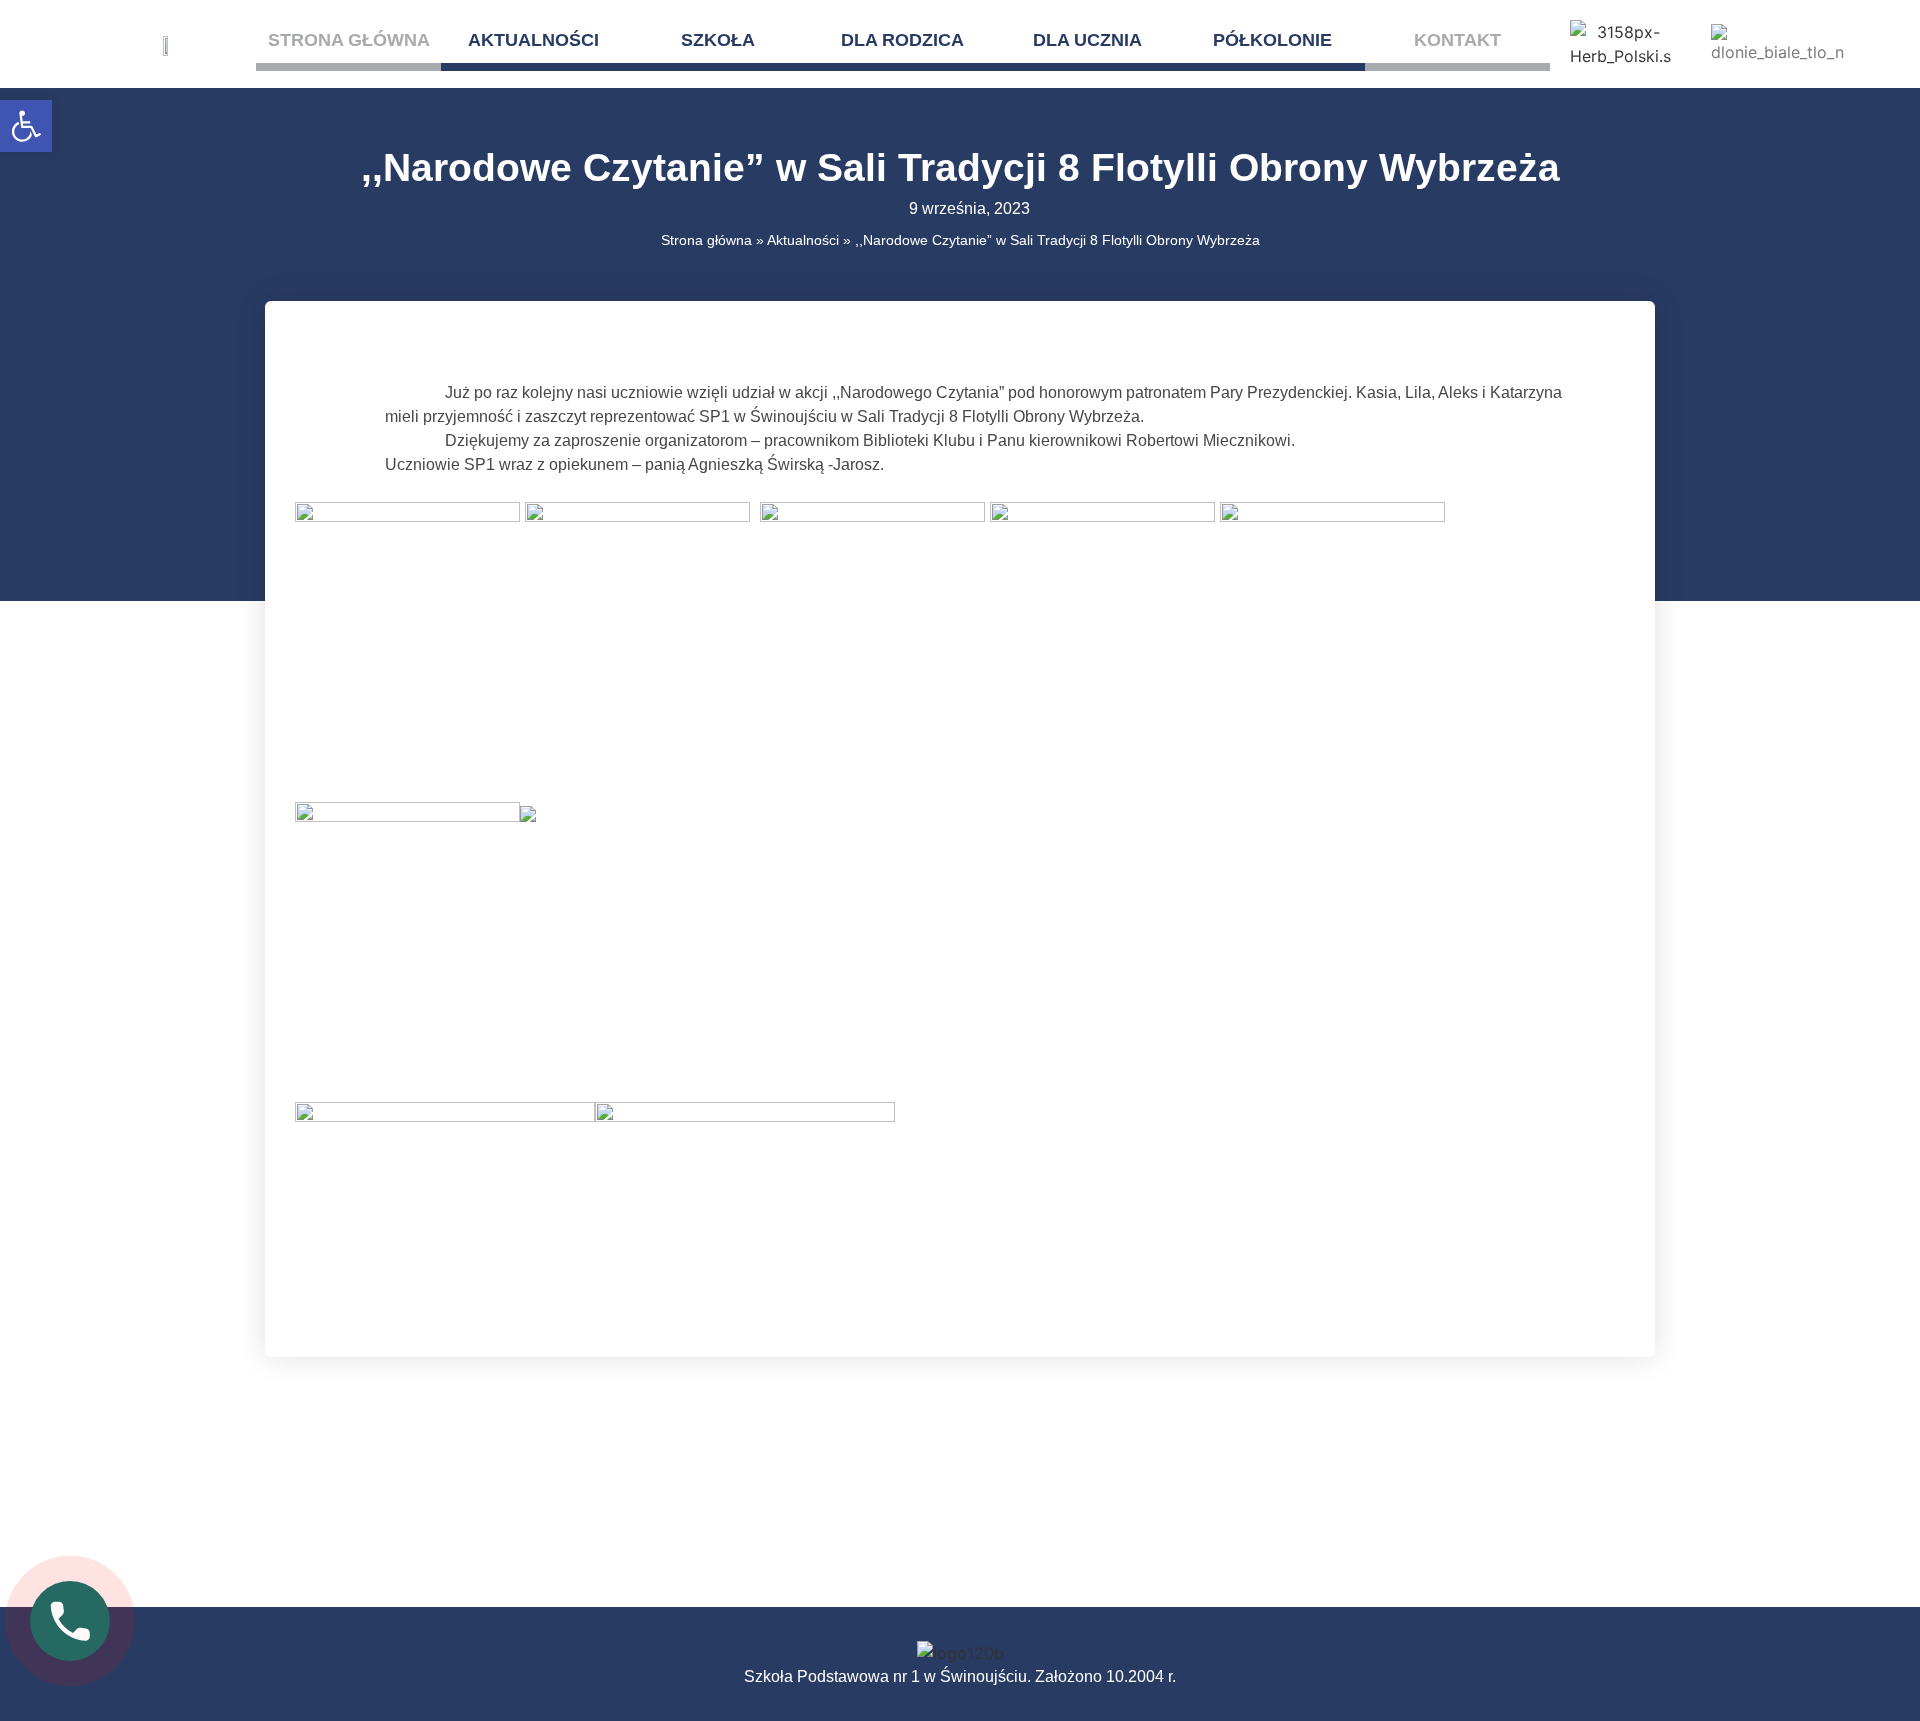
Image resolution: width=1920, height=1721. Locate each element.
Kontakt (1457, 40)
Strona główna (349, 40)
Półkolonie (1272, 40)
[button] (26, 126)
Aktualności (533, 40)
